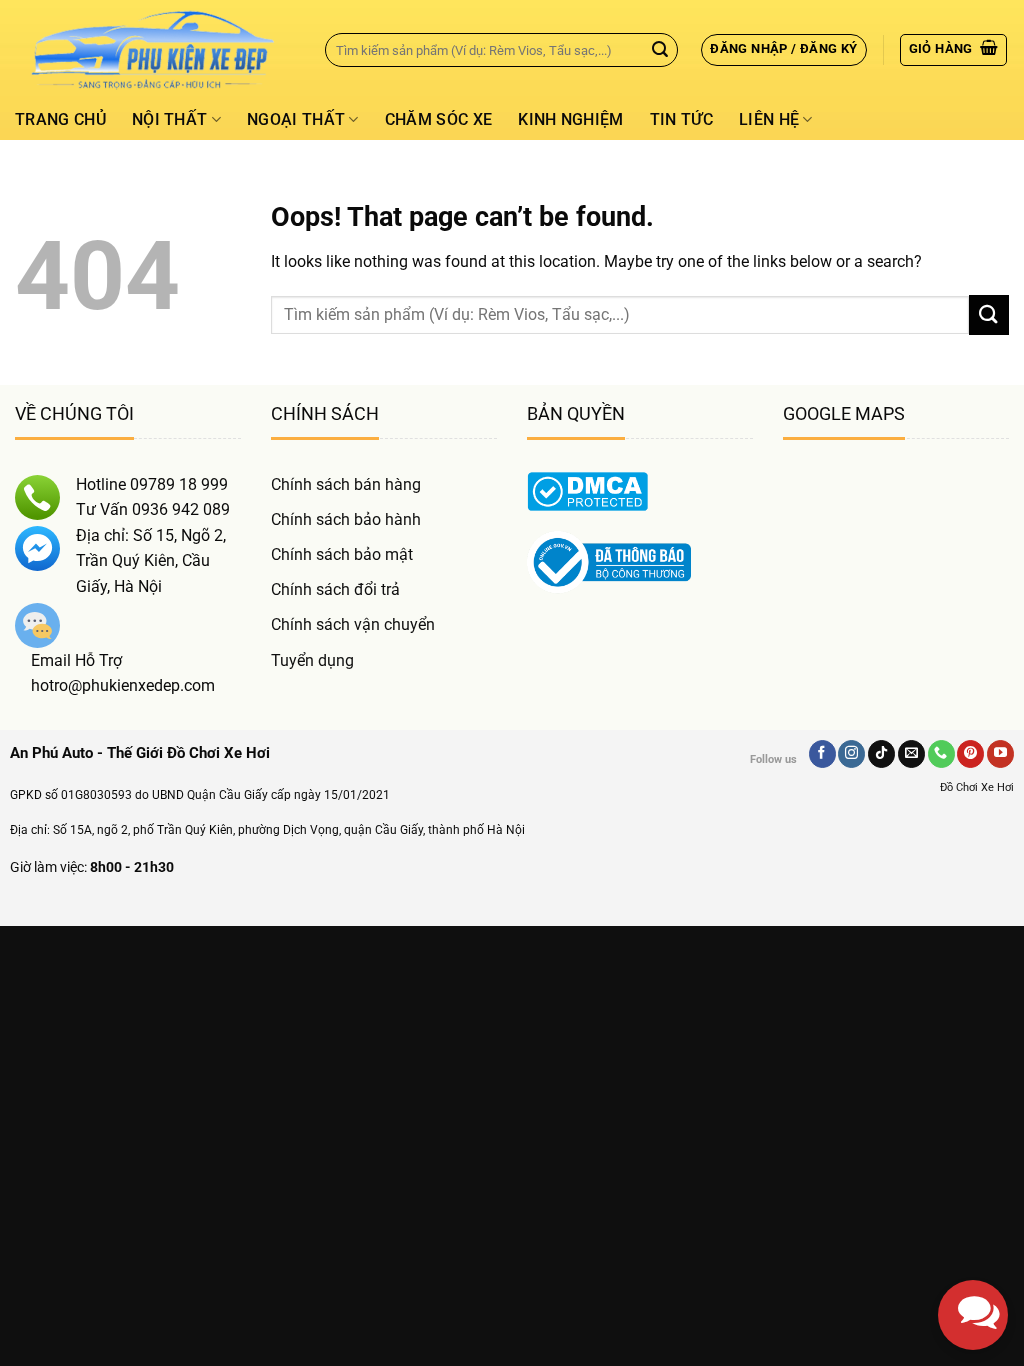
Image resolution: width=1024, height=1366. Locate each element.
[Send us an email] (911, 754)
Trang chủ (60, 119)
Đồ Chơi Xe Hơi (977, 787)
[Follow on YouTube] (1000, 754)
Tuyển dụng (312, 660)
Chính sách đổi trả (335, 589)
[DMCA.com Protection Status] (587, 489)
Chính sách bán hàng (346, 484)
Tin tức (681, 119)
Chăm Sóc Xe (439, 119)
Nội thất (170, 119)
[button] (783, 50)
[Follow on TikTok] (881, 754)
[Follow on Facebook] (822, 754)
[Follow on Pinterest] (970, 754)
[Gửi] (660, 50)
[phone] (973, 1215)
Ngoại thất (296, 119)
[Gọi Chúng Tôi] (941, 754)
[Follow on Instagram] (851, 754)
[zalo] (973, 1145)
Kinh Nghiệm (571, 119)
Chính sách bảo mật (342, 554)
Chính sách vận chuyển (353, 624)
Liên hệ (769, 119)
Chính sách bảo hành (346, 519)
